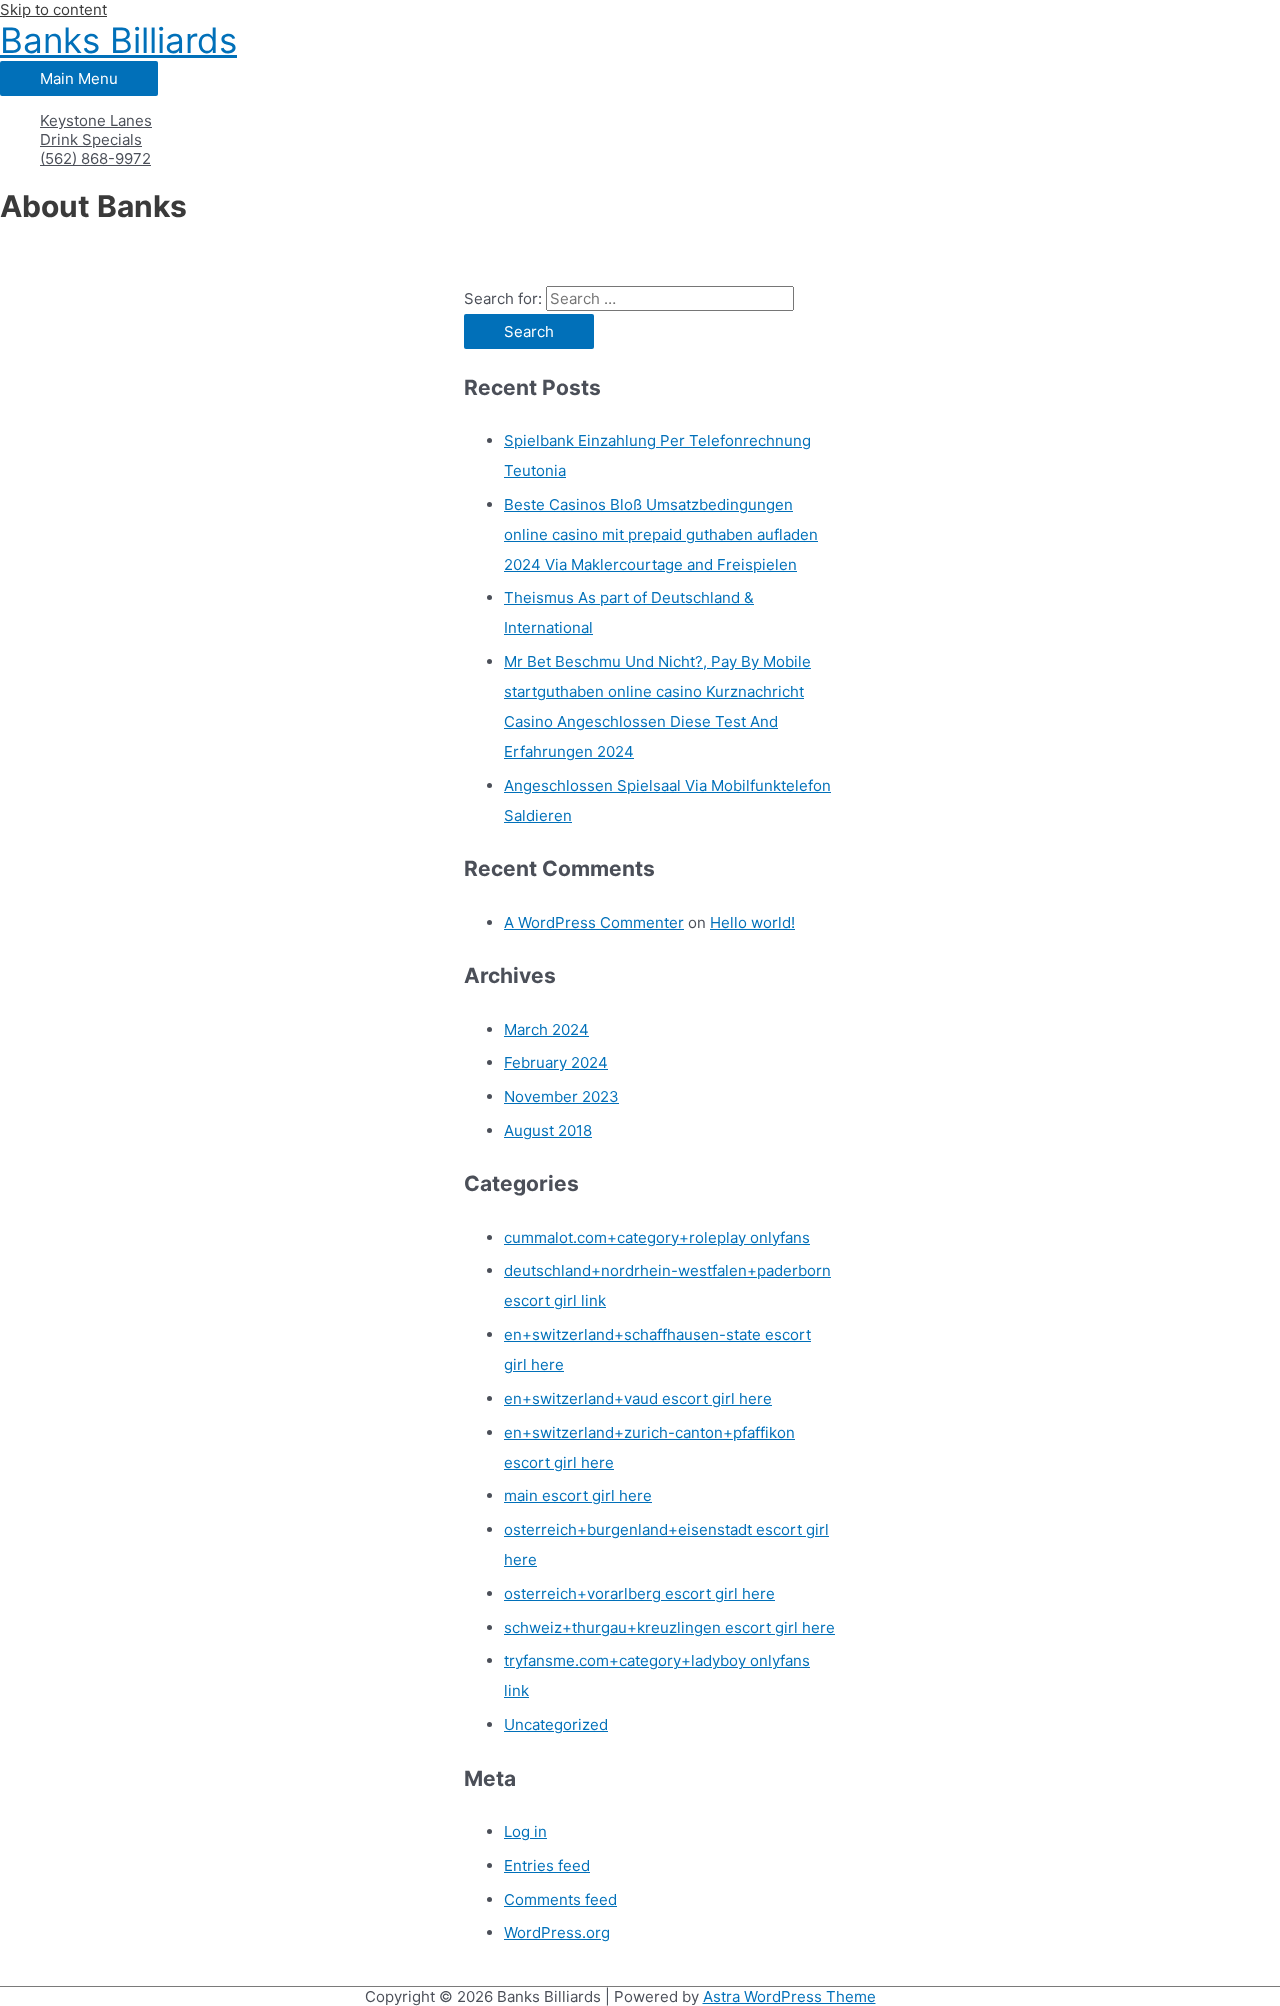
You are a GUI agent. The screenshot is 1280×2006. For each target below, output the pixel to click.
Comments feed (560, 1899)
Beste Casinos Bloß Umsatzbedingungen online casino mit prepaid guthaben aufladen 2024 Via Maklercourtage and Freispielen (661, 534)
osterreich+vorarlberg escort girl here (639, 1593)
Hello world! (752, 922)
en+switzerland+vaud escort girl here (638, 1398)
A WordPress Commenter (594, 922)
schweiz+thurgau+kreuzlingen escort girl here (669, 1627)
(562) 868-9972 (95, 158)
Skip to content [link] (53, 9)
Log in (525, 1831)
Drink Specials (91, 139)
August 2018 (548, 1130)
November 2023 (561, 1096)
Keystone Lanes (96, 120)
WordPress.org (557, 1932)
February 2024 (556, 1062)
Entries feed (547, 1865)
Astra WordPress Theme (789, 1996)
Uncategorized (556, 1724)
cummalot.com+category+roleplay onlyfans (657, 1237)
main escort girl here (578, 1495)
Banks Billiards (118, 40)
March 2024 (546, 1029)
